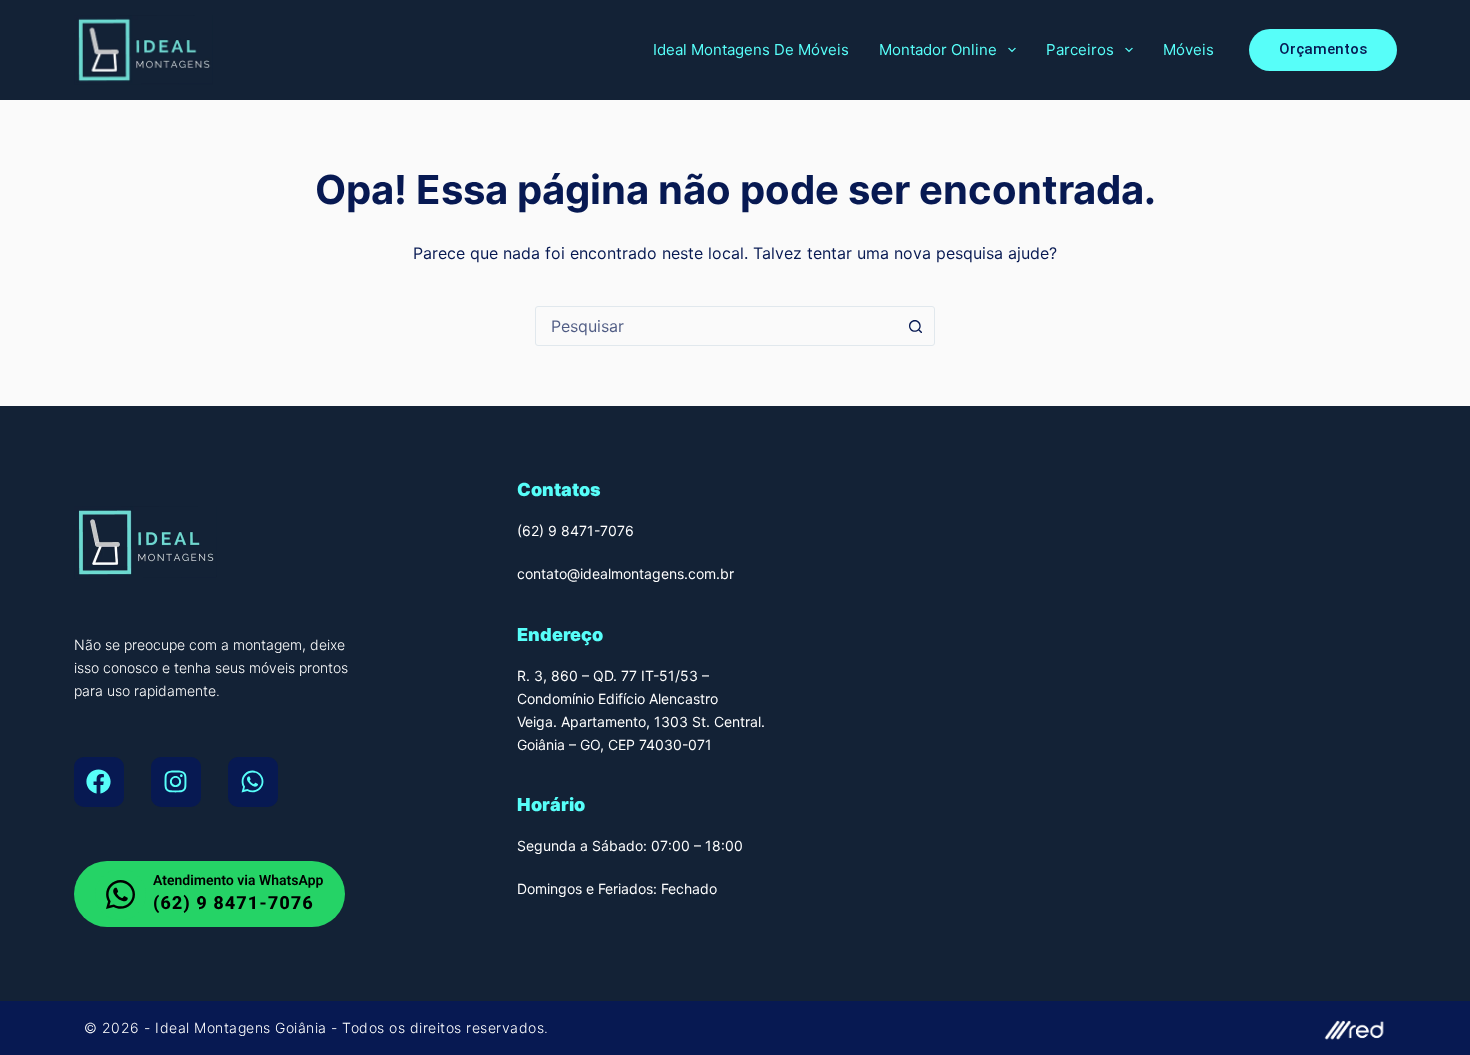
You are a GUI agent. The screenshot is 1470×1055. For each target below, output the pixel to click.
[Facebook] (99, 782)
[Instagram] (176, 782)
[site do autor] (1071, 1028)
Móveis (1188, 49)
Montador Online (938, 49)
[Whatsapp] (253, 782)
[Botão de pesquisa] (915, 326)
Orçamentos (1323, 49)
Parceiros (1080, 49)
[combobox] (716, 326)
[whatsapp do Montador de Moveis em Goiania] (209, 894)
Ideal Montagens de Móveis (751, 49)
